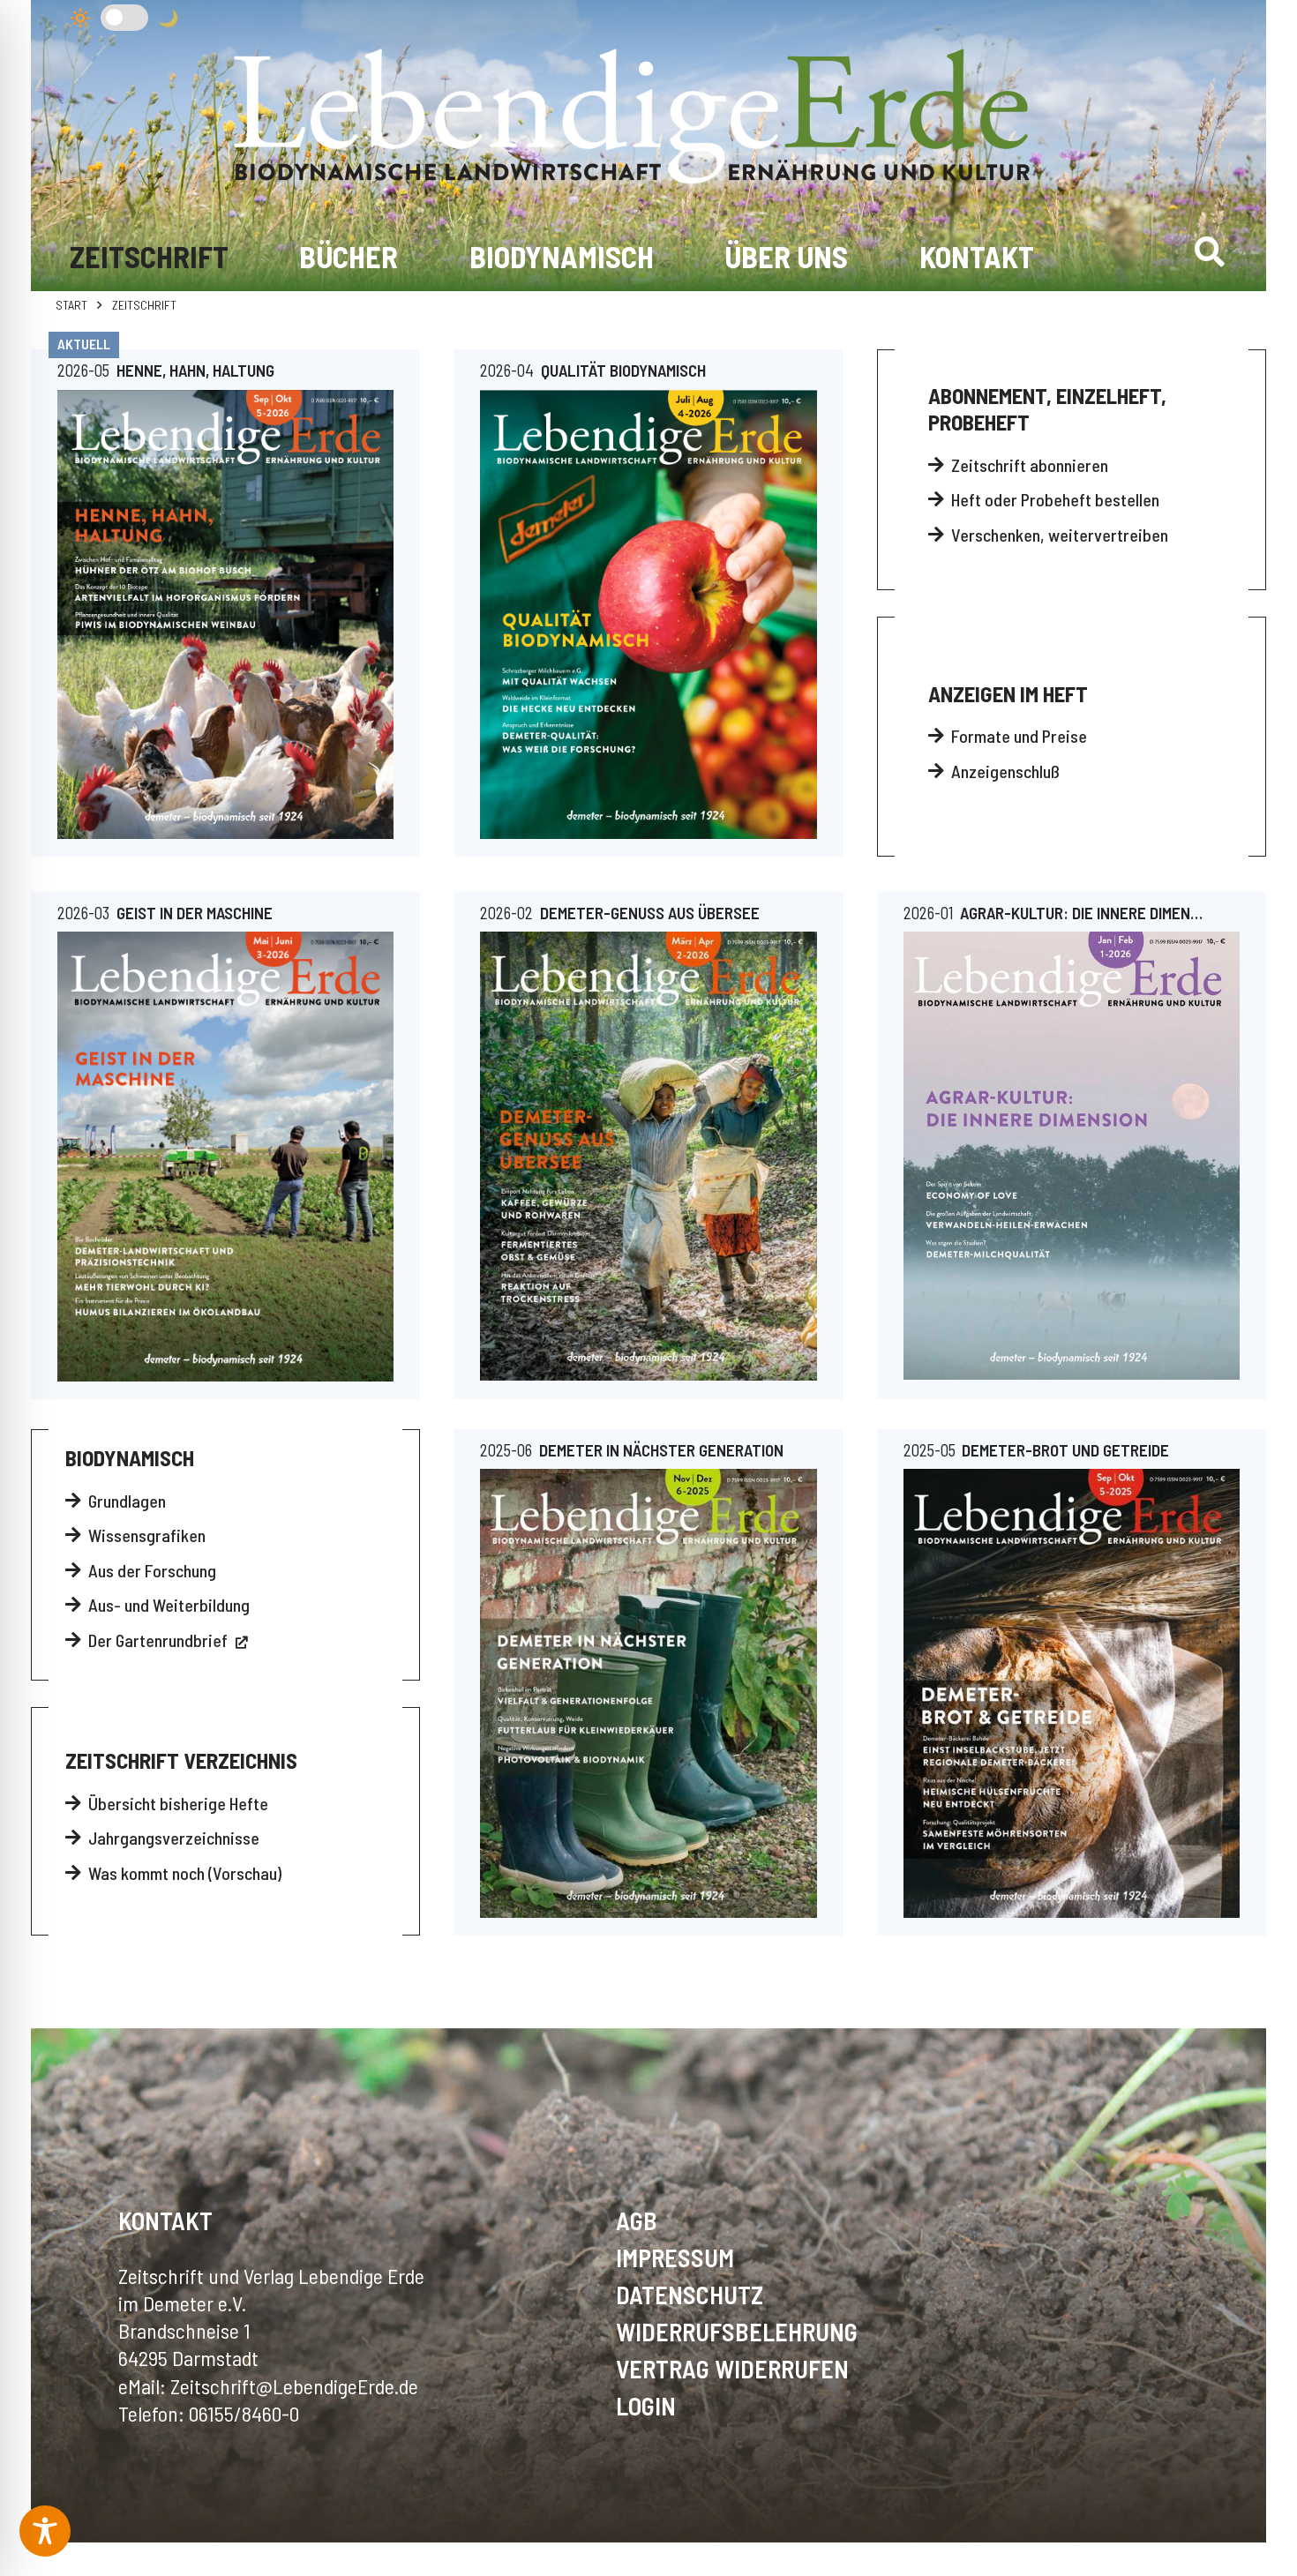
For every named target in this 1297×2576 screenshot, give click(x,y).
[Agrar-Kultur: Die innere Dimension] (1072, 1156)
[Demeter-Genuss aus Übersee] (648, 1156)
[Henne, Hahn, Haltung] (225, 615)
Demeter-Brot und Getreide (1065, 1450)
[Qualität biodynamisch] (648, 615)
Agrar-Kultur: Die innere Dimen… (1081, 913)
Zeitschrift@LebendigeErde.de (294, 2386)
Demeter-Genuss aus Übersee (650, 913)
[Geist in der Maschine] (225, 1157)
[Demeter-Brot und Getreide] (1072, 1693)
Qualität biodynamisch (623, 370)
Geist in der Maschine (195, 913)
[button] (1209, 251)
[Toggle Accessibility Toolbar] (45, 2531)
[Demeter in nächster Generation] (648, 1693)
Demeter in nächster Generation (661, 1450)
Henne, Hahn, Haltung (195, 370)
